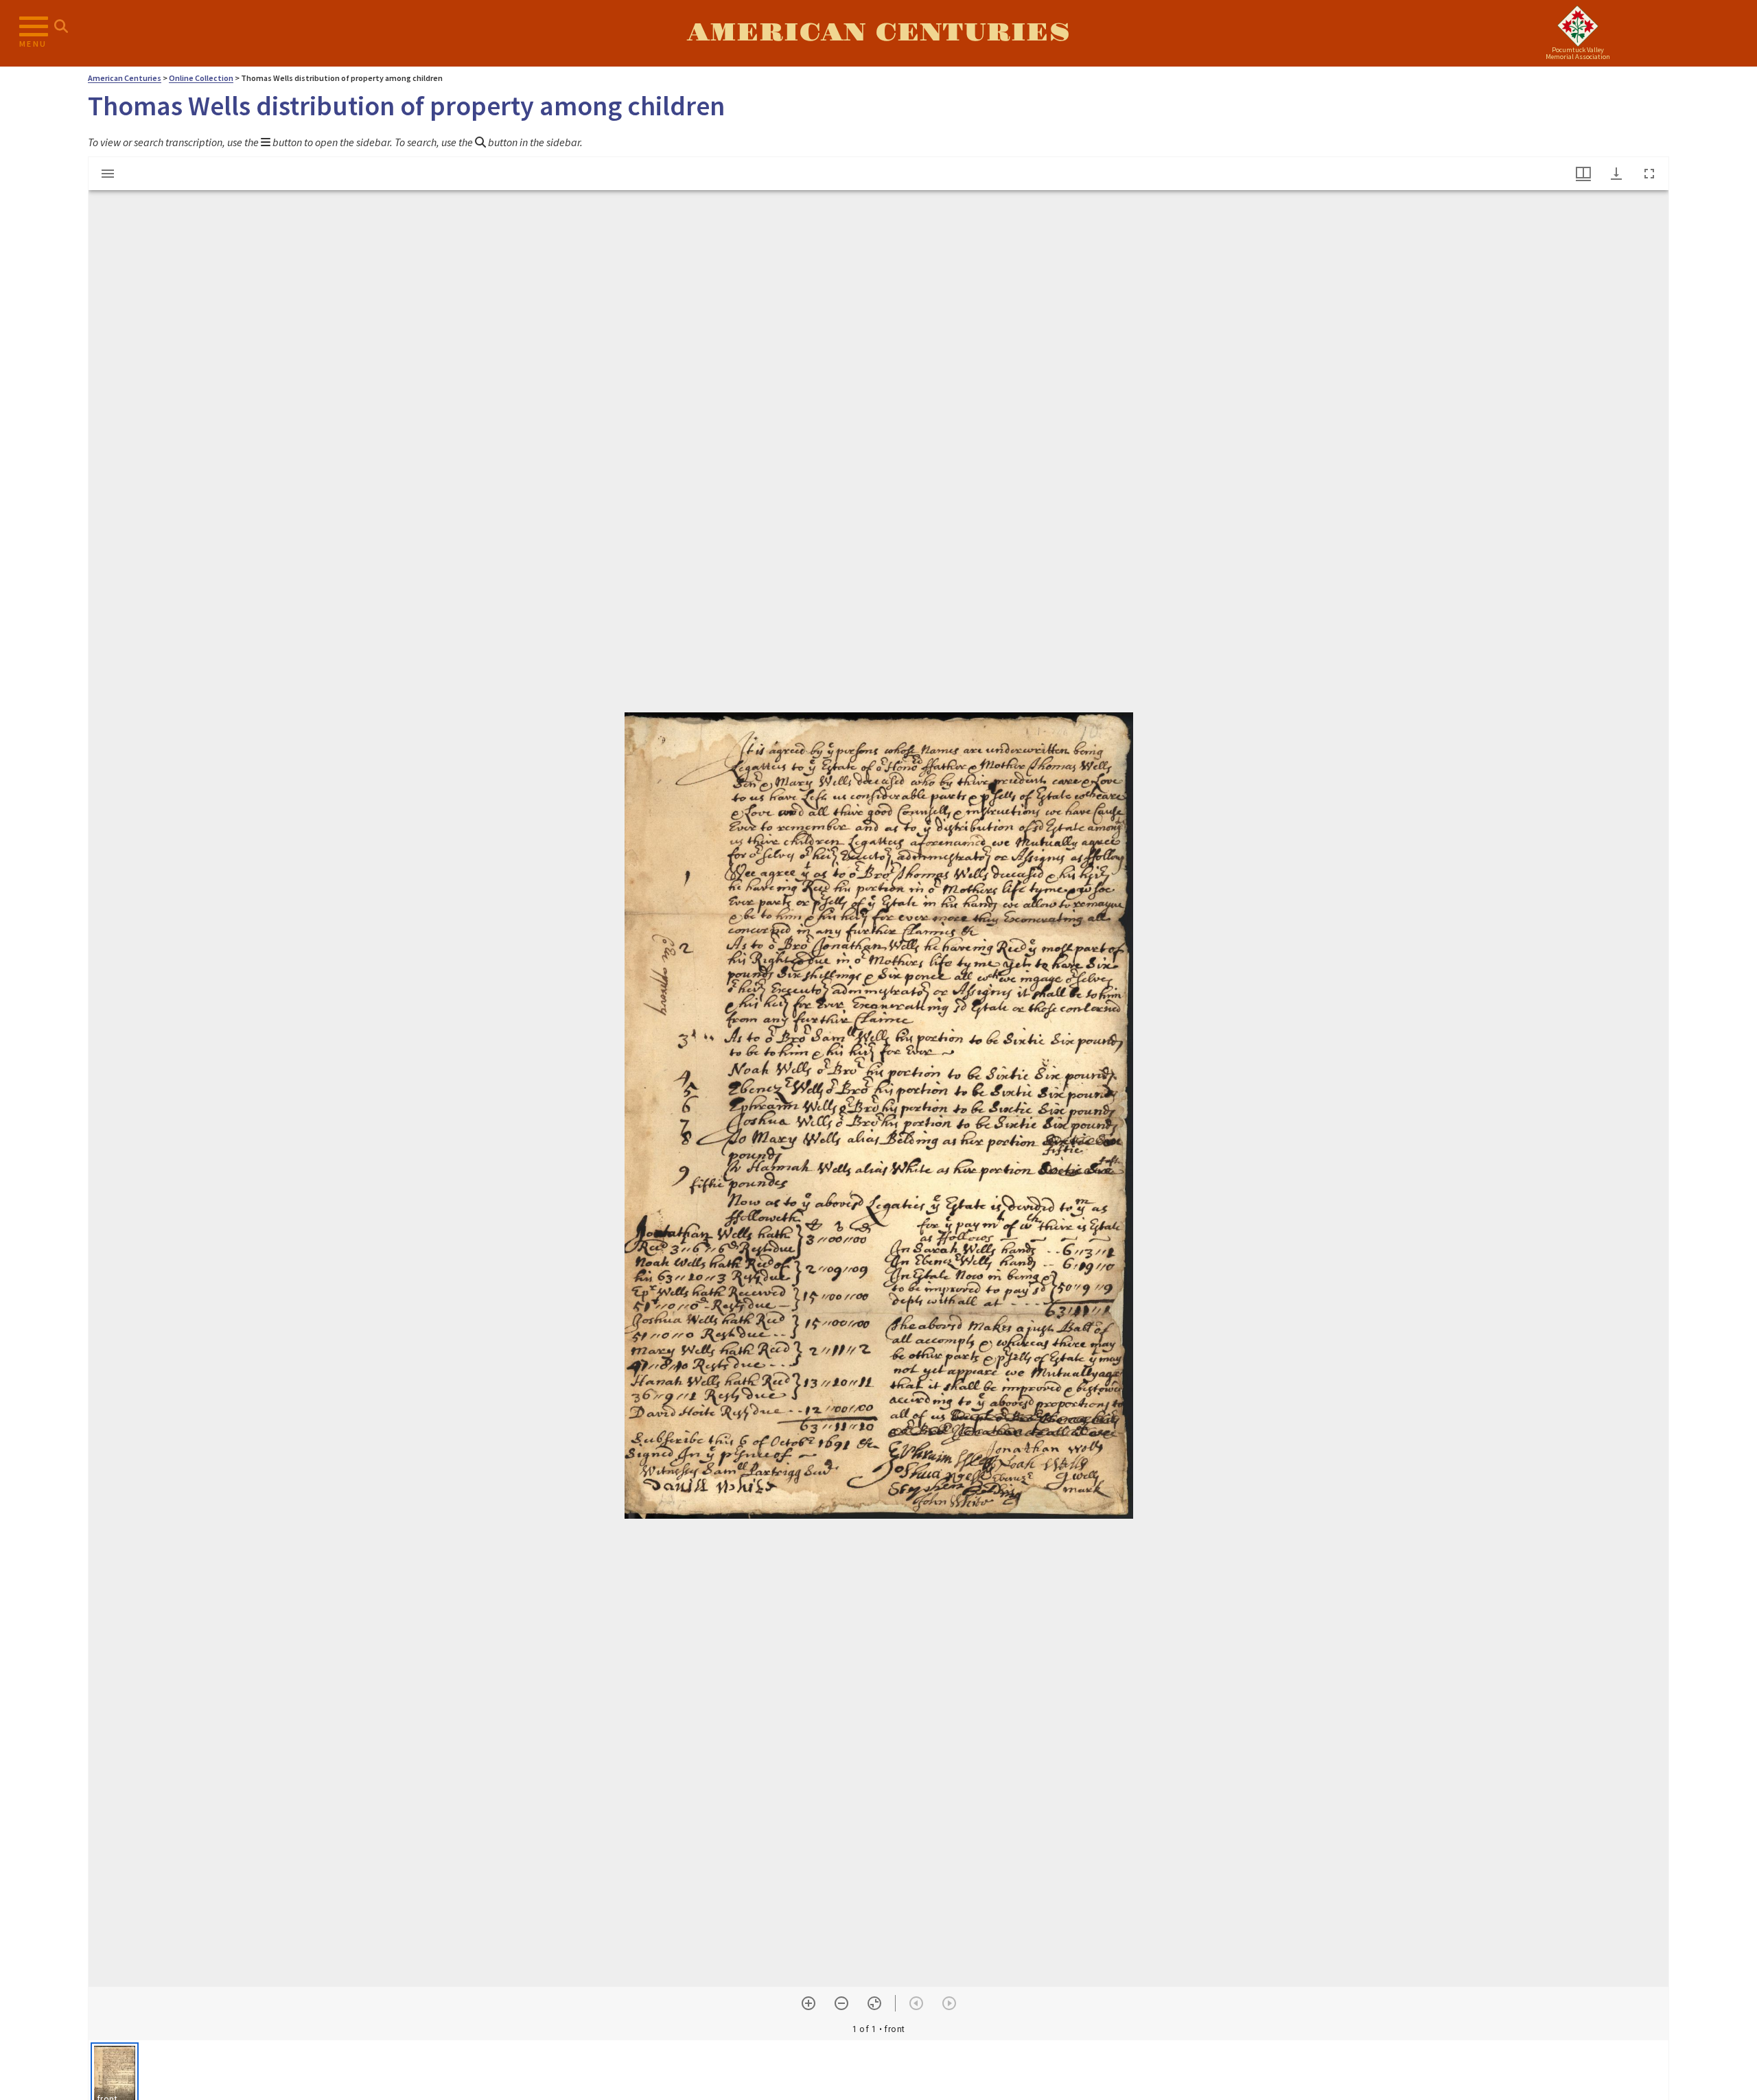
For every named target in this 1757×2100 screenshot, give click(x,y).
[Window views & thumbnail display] (1583, 174)
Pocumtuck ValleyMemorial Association (1578, 53)
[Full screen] (1649, 174)
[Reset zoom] (874, 2003)
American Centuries (878, 33)
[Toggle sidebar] (108, 174)
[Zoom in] (808, 2003)
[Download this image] (1616, 174)
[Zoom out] (841, 2003)
